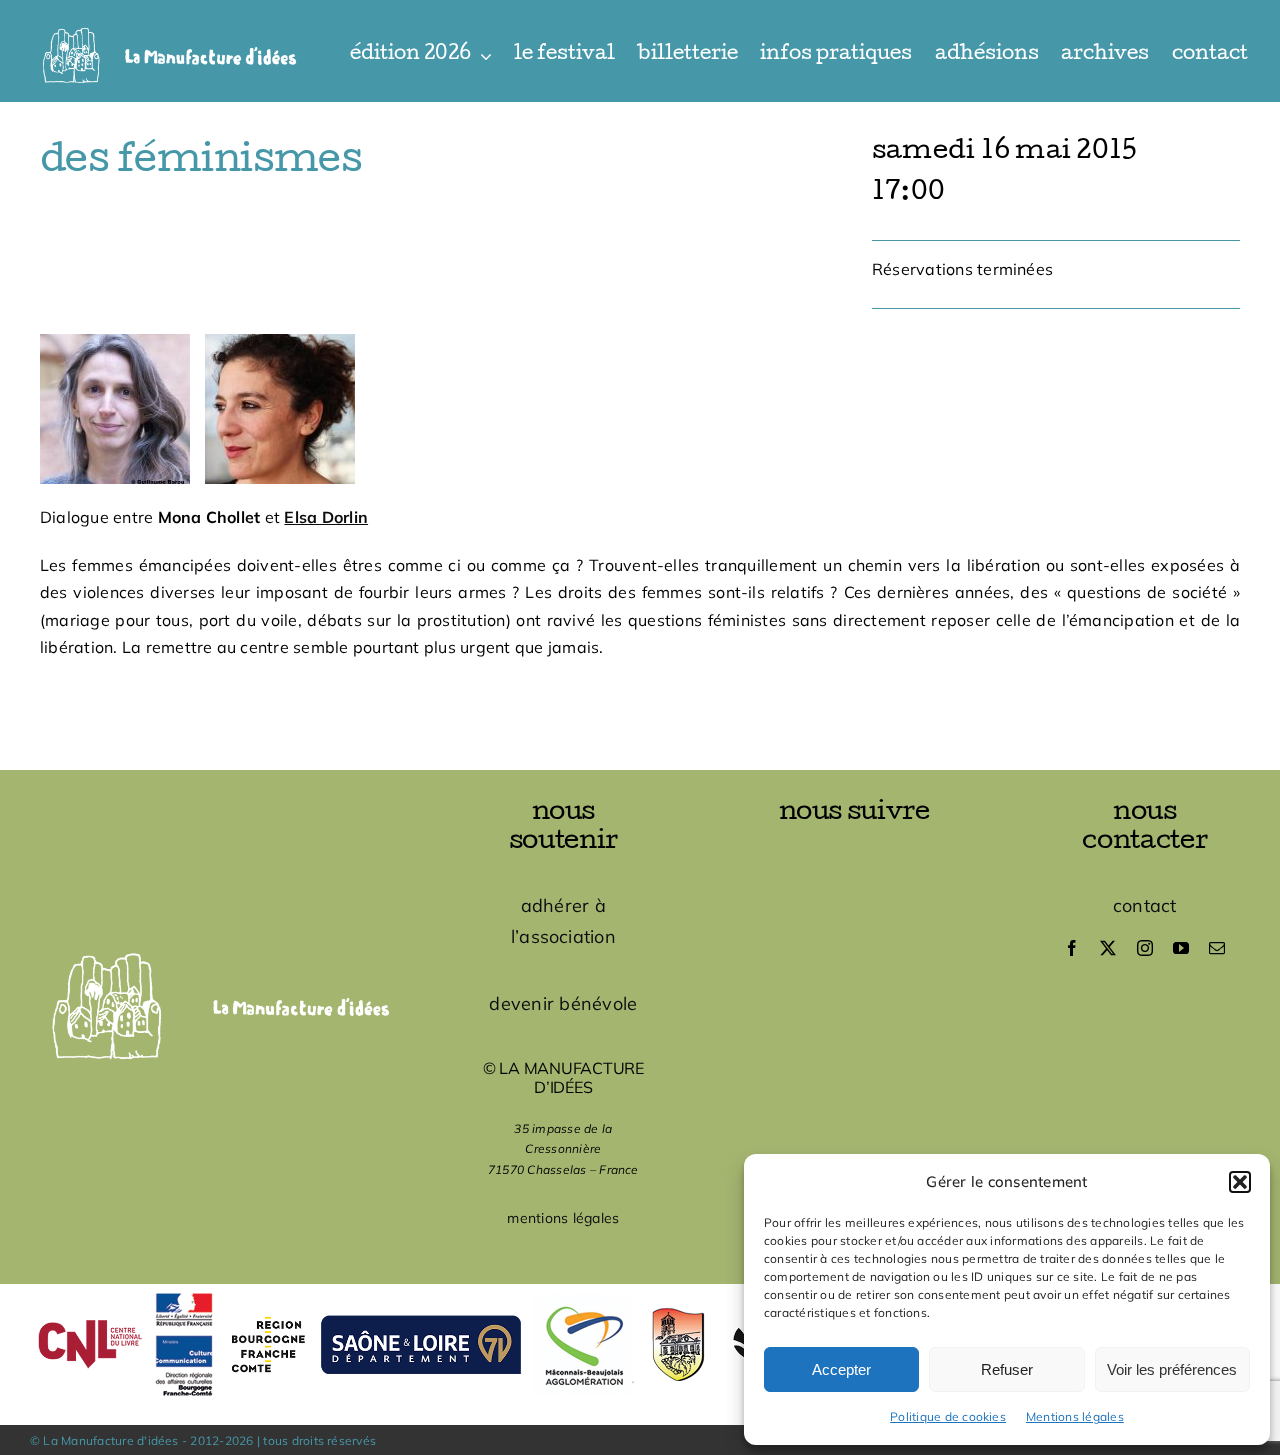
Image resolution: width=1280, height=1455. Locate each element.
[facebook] (1072, 948)
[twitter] (1108, 948)
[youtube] (1181, 948)
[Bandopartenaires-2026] (640, 1292)
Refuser (1007, 1369)
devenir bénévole (563, 1003)
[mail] (1217, 948)
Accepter (841, 1369)
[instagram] (1145, 948)
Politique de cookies (948, 1416)
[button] (1240, 1182)
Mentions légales (1075, 1416)
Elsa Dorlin (326, 517)
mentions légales (563, 1218)
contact (1145, 905)
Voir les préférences (1172, 1369)
